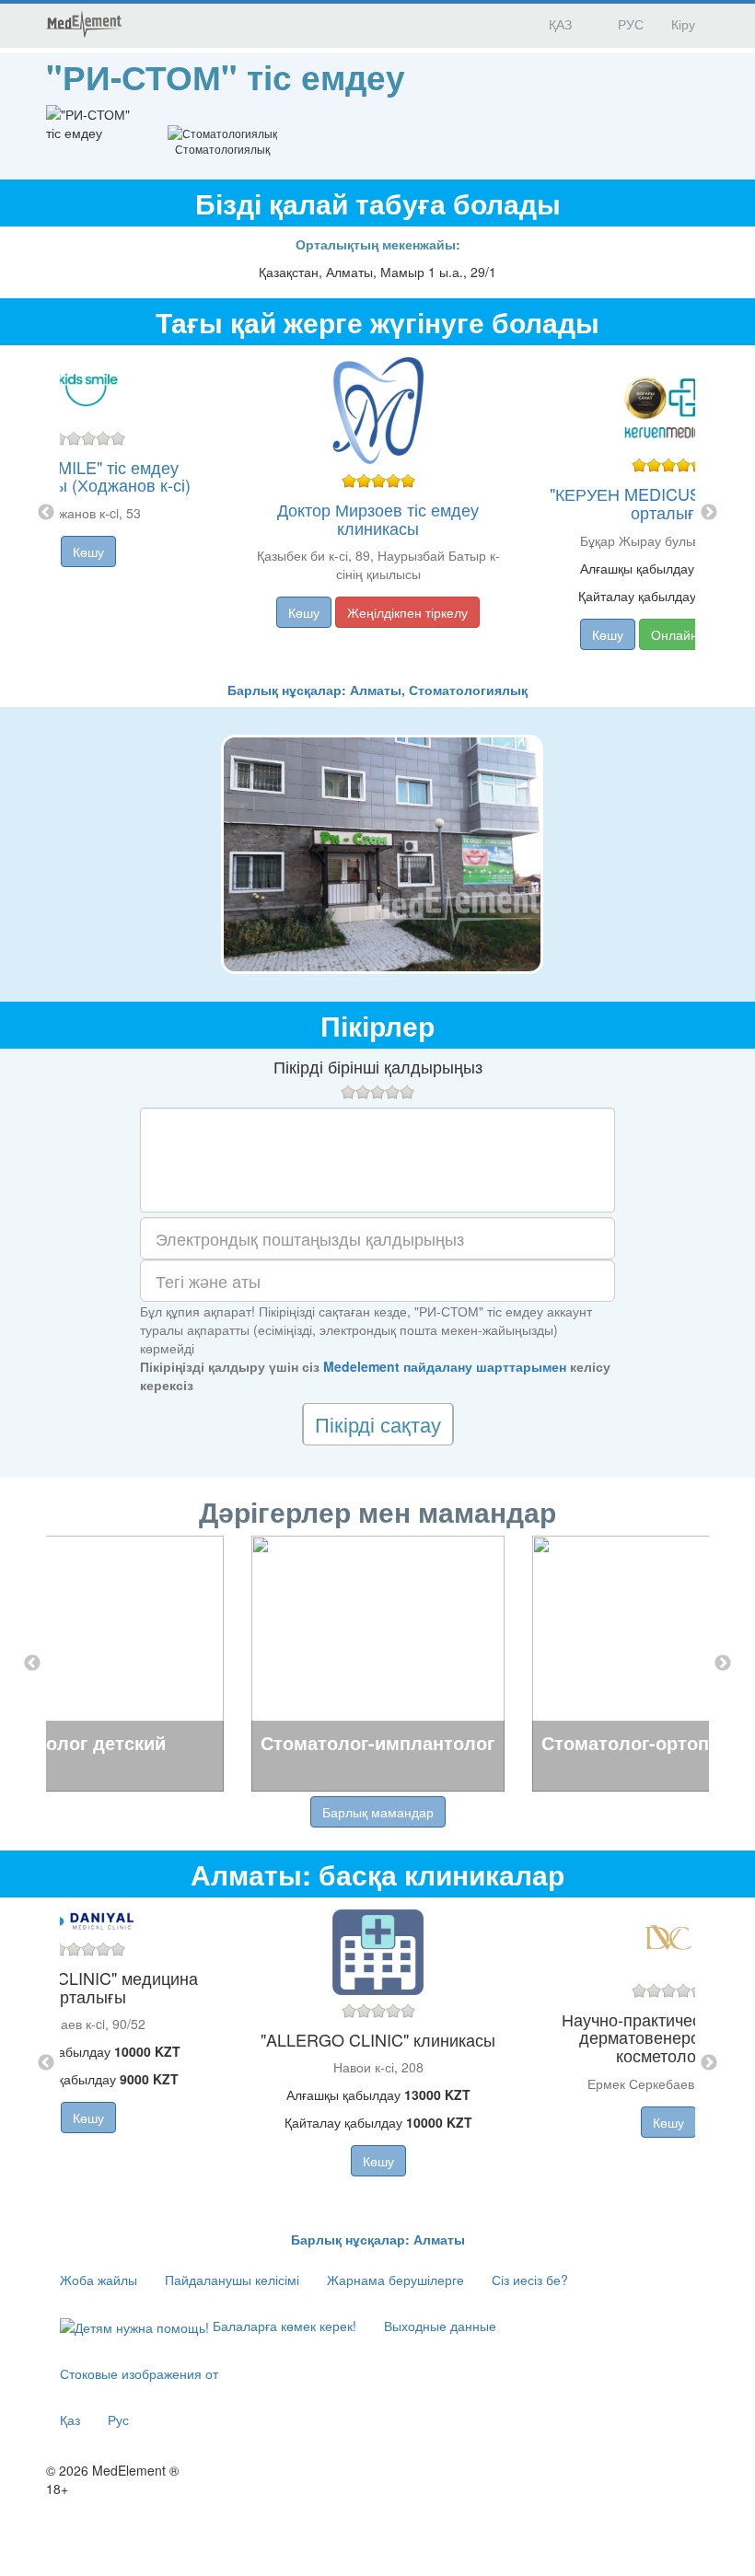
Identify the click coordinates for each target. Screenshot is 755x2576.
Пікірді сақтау (378, 1424)
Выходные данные (440, 2326)
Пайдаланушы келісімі (232, 2280)
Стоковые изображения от (139, 2373)
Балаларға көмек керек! (283, 2326)
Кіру (683, 24)
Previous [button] (46, 513)
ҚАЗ (558, 24)
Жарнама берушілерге (395, 2280)
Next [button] (709, 513)
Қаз (70, 2419)
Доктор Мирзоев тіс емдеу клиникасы (378, 518)
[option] (378, 513)
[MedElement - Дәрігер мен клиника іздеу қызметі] (84, 24)
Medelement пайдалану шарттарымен (445, 1366)
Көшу (88, 551)
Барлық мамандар (378, 1812)
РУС (629, 24)
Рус (118, 2419)
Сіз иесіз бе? (530, 2280)
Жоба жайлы (99, 2280)
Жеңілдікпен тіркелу (407, 612)
